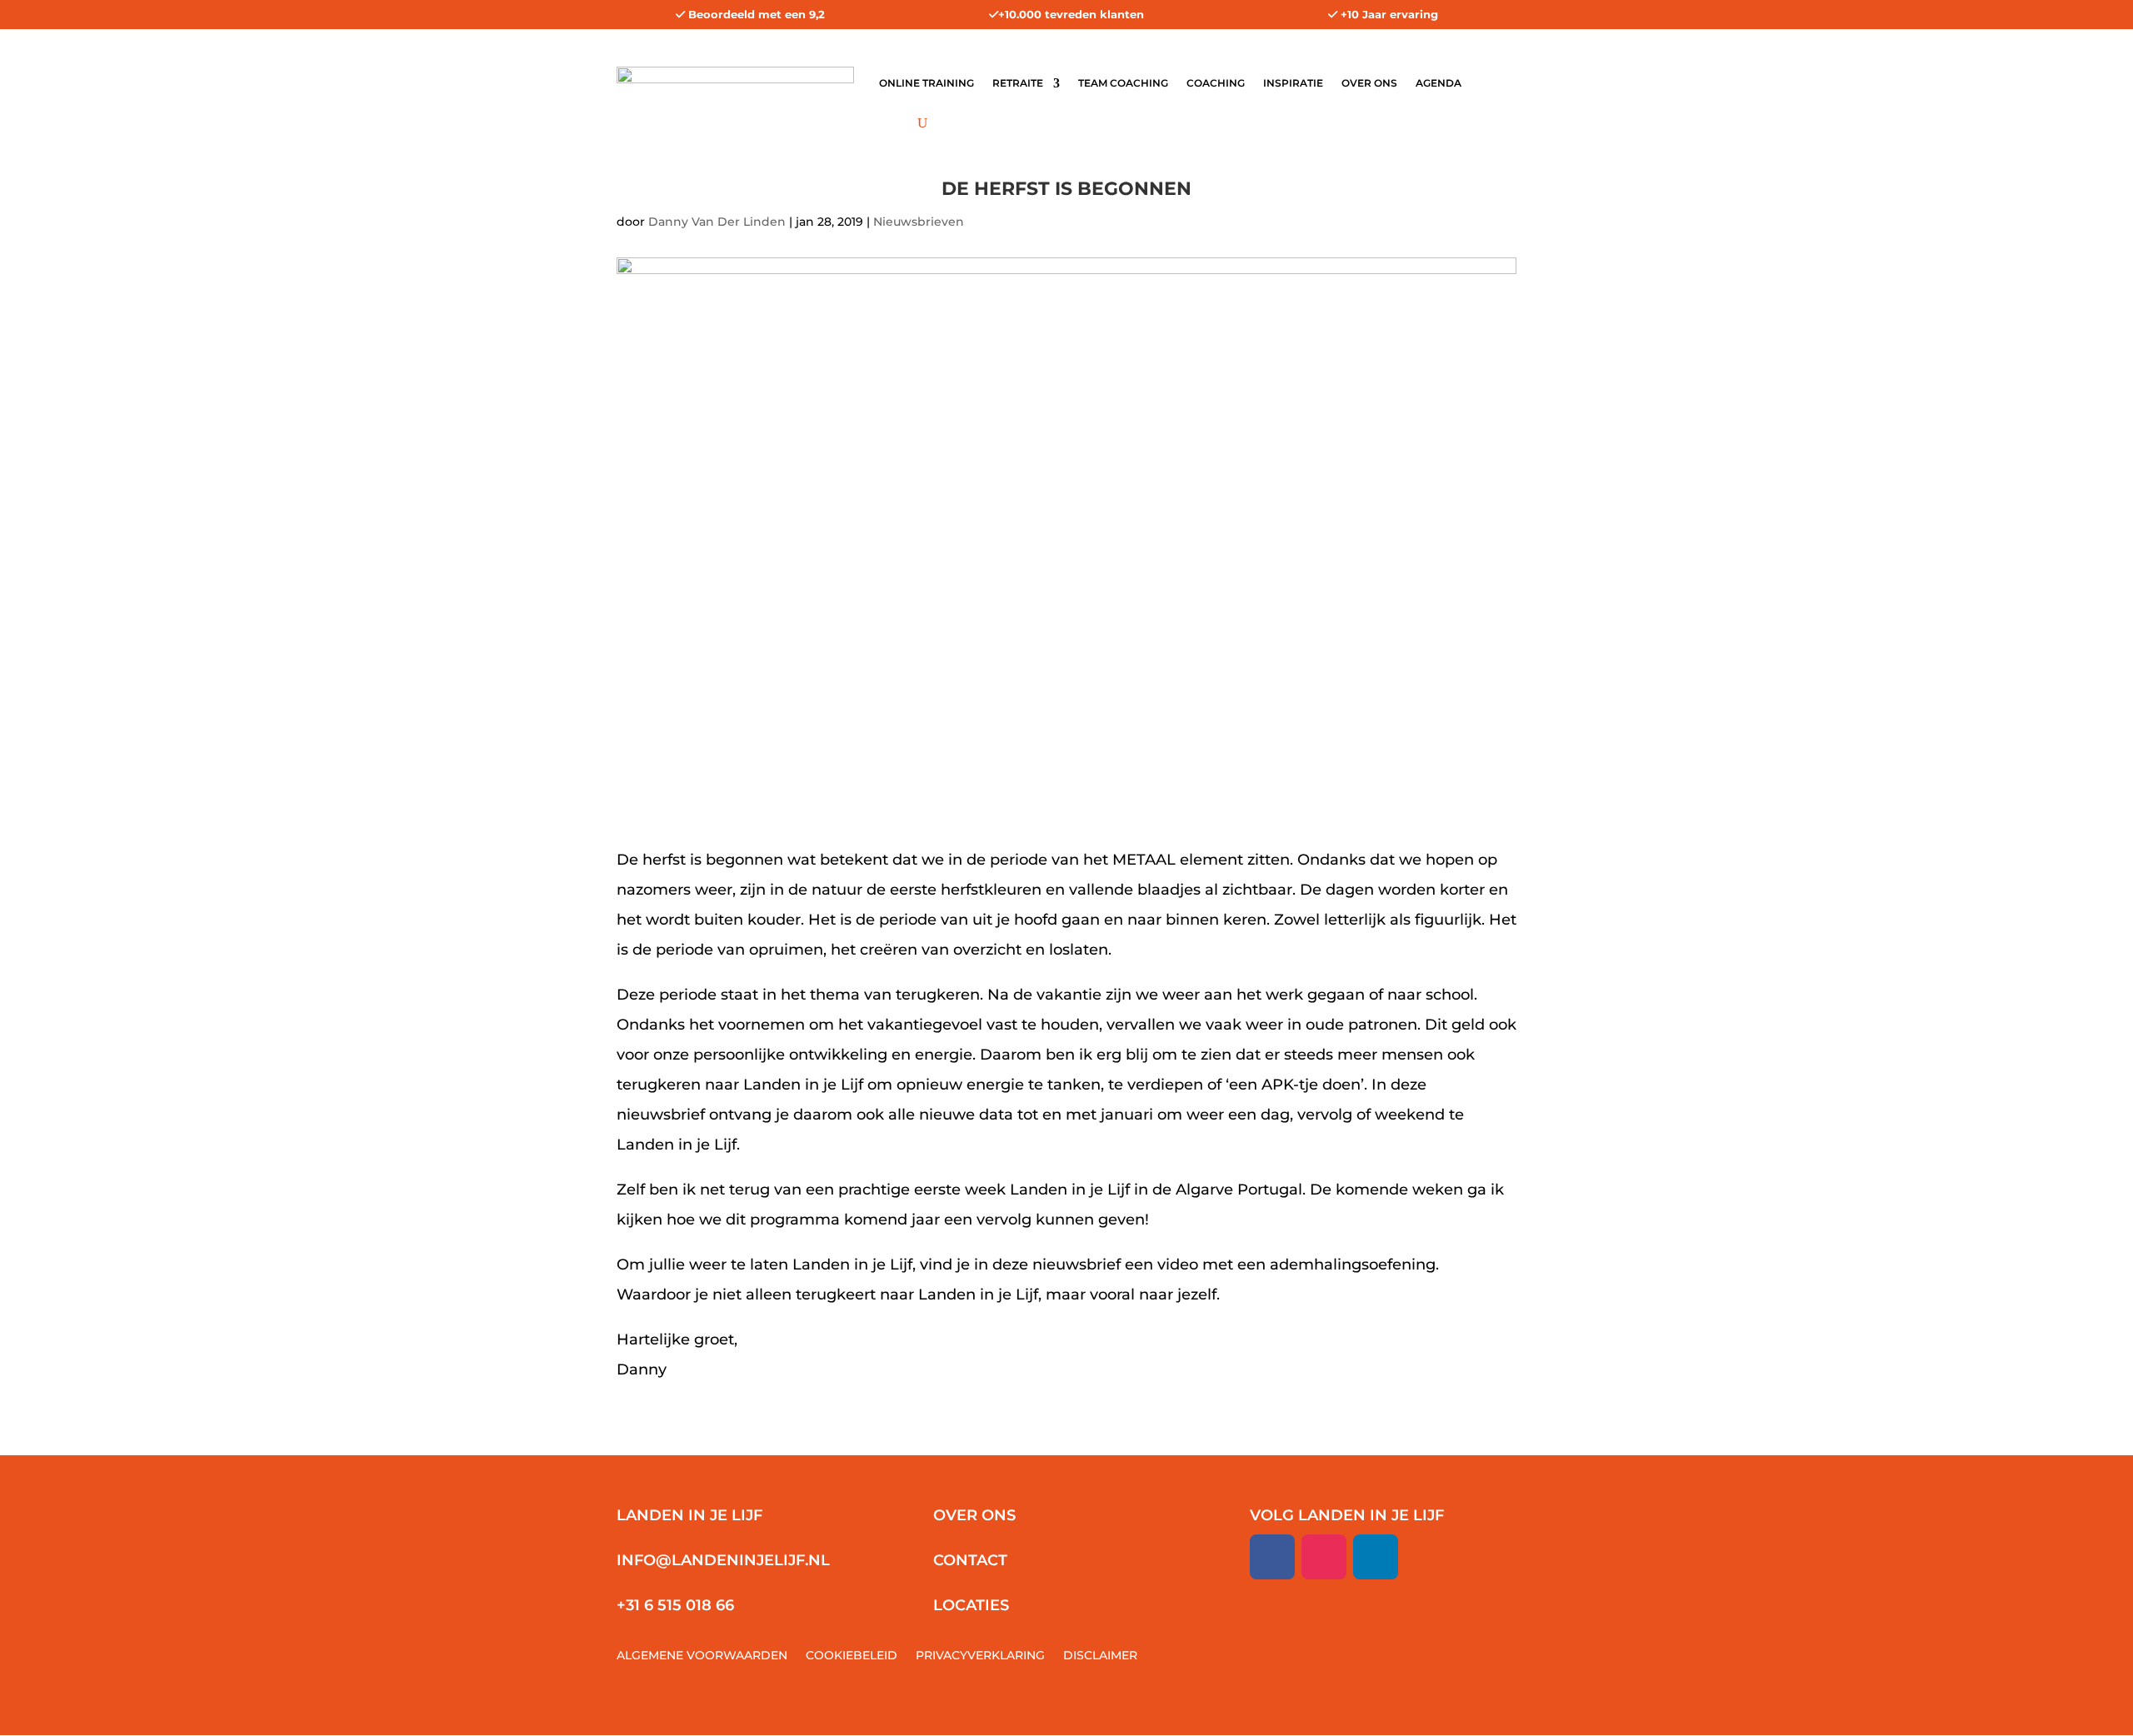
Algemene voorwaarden (702, 1656)
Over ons (1369, 83)
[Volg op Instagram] (1324, 1557)
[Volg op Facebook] (1272, 1557)
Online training (927, 83)
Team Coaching (1123, 83)
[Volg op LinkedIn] (1376, 1557)
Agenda (1439, 83)
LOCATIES (971, 1605)
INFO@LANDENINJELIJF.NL (723, 1560)
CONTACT (970, 1560)
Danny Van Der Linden (717, 222)
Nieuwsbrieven (919, 222)
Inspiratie (1293, 83)
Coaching (1216, 83)
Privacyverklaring (980, 1656)
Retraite (1018, 83)
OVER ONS (974, 1515)
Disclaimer (1100, 1656)
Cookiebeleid (852, 1656)
